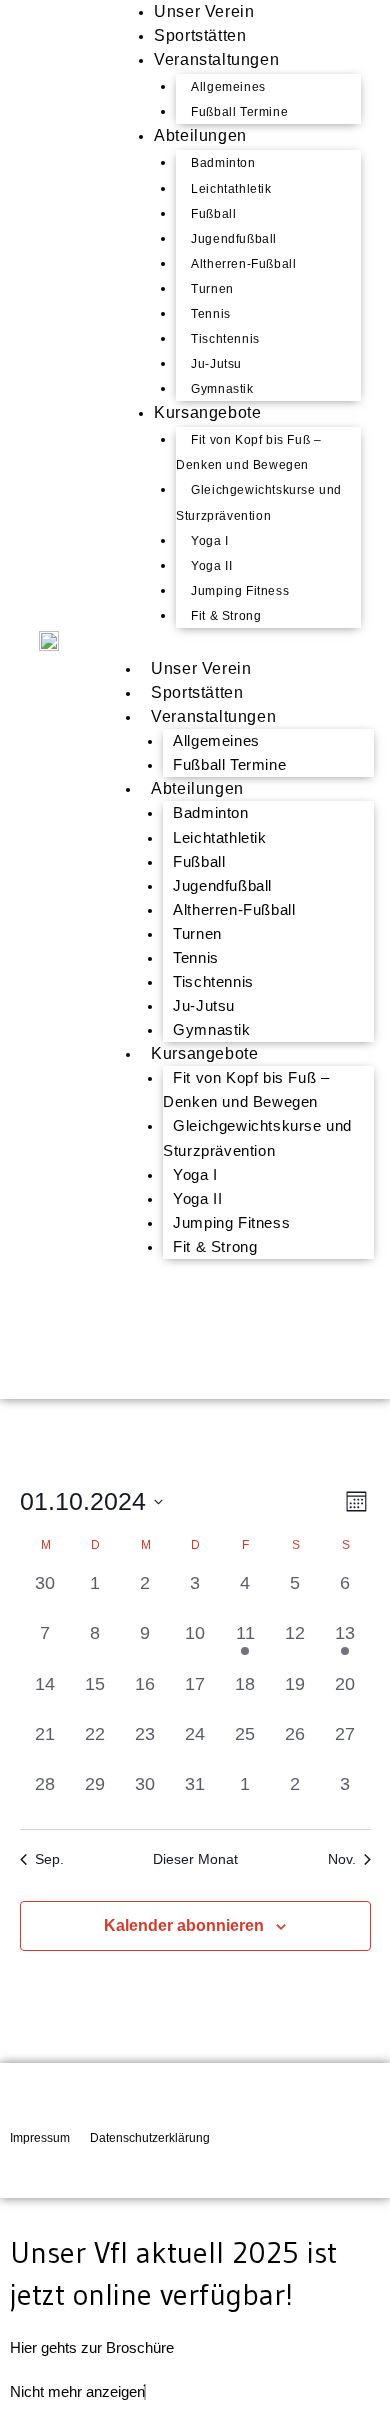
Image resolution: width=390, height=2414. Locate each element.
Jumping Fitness (240, 591)
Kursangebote (207, 412)
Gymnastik (211, 1029)
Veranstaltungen (216, 59)
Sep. (49, 1859)
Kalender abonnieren (184, 1925)
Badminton (223, 163)
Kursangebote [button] (204, 1053)
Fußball (213, 214)
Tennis (211, 314)
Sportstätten (197, 692)
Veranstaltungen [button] (213, 716)
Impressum (40, 2138)
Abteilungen (200, 135)
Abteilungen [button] (197, 788)
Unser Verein (201, 668)
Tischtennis (225, 339)
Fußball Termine (229, 764)
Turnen (212, 289)
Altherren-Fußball (243, 264)
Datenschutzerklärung (150, 2138)
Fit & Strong (226, 616)
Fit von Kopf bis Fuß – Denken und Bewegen (248, 452)
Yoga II (211, 566)
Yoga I (210, 541)
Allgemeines (228, 87)
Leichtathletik (231, 189)
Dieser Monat (195, 1859)
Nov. (342, 1859)
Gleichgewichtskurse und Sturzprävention (259, 502)
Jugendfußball (234, 239)
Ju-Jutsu (216, 364)
